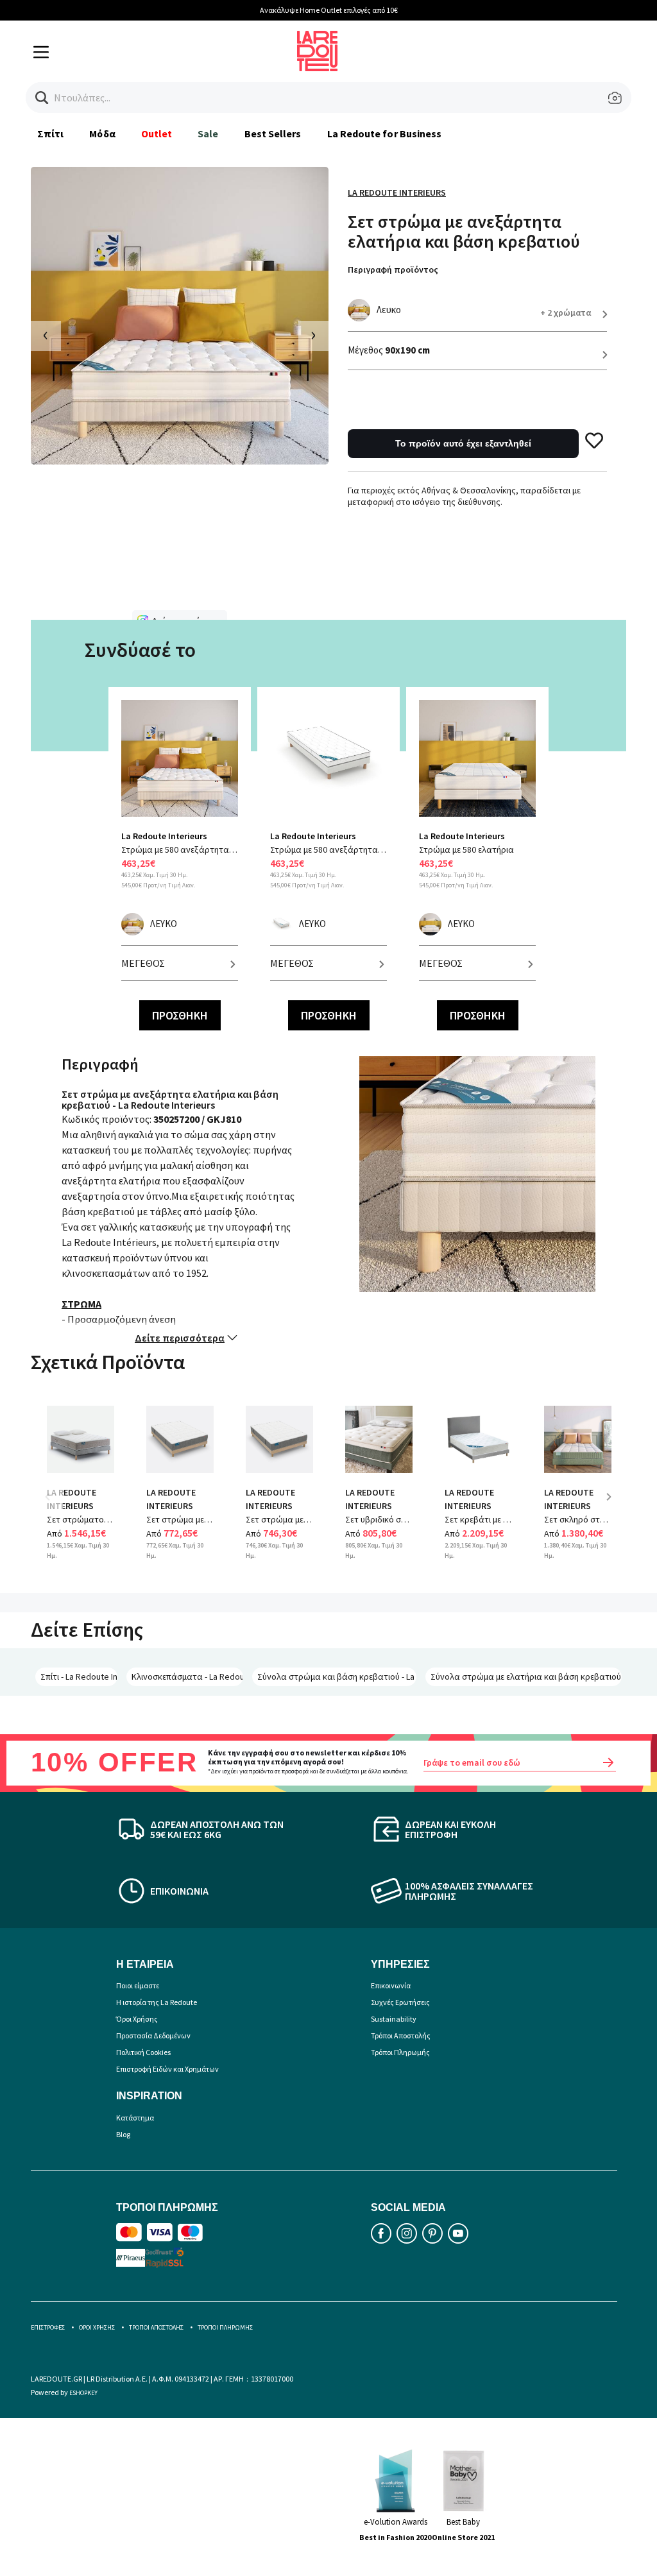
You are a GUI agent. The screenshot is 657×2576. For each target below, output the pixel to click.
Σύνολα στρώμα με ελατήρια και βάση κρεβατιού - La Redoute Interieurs (526, 1676)
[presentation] (46, 336)
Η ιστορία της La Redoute (157, 2002)
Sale (208, 133)
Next (613, 1506)
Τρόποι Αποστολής (401, 2035)
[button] (42, 98)
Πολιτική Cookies (143, 2052)
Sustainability (394, 2019)
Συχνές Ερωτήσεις (400, 2002)
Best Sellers (273, 133)
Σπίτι (50, 133)
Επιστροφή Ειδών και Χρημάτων (167, 2069)
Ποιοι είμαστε (138, 1985)
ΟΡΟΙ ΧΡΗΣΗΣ (97, 2327)
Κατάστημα (135, 2118)
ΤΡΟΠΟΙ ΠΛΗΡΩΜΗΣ (225, 2327)
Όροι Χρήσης (137, 2019)
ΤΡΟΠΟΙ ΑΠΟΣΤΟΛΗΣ (156, 2327)
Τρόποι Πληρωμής (400, 2052)
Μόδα (102, 133)
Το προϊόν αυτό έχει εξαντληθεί (463, 443)
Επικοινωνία (391, 1985)
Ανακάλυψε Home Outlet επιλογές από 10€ (329, 10)
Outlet (157, 133)
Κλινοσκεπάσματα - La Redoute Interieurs (187, 1676)
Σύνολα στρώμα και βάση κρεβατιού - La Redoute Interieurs (337, 1676)
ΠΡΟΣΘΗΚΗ (180, 1015)
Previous (56, 1506)
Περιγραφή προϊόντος (393, 269)
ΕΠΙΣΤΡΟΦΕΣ (48, 2327)
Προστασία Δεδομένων (153, 2035)
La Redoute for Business (385, 133)
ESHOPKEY (83, 2393)
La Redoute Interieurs (397, 192)
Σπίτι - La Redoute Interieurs (79, 1676)
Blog (123, 2134)
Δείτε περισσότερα (180, 1338)
